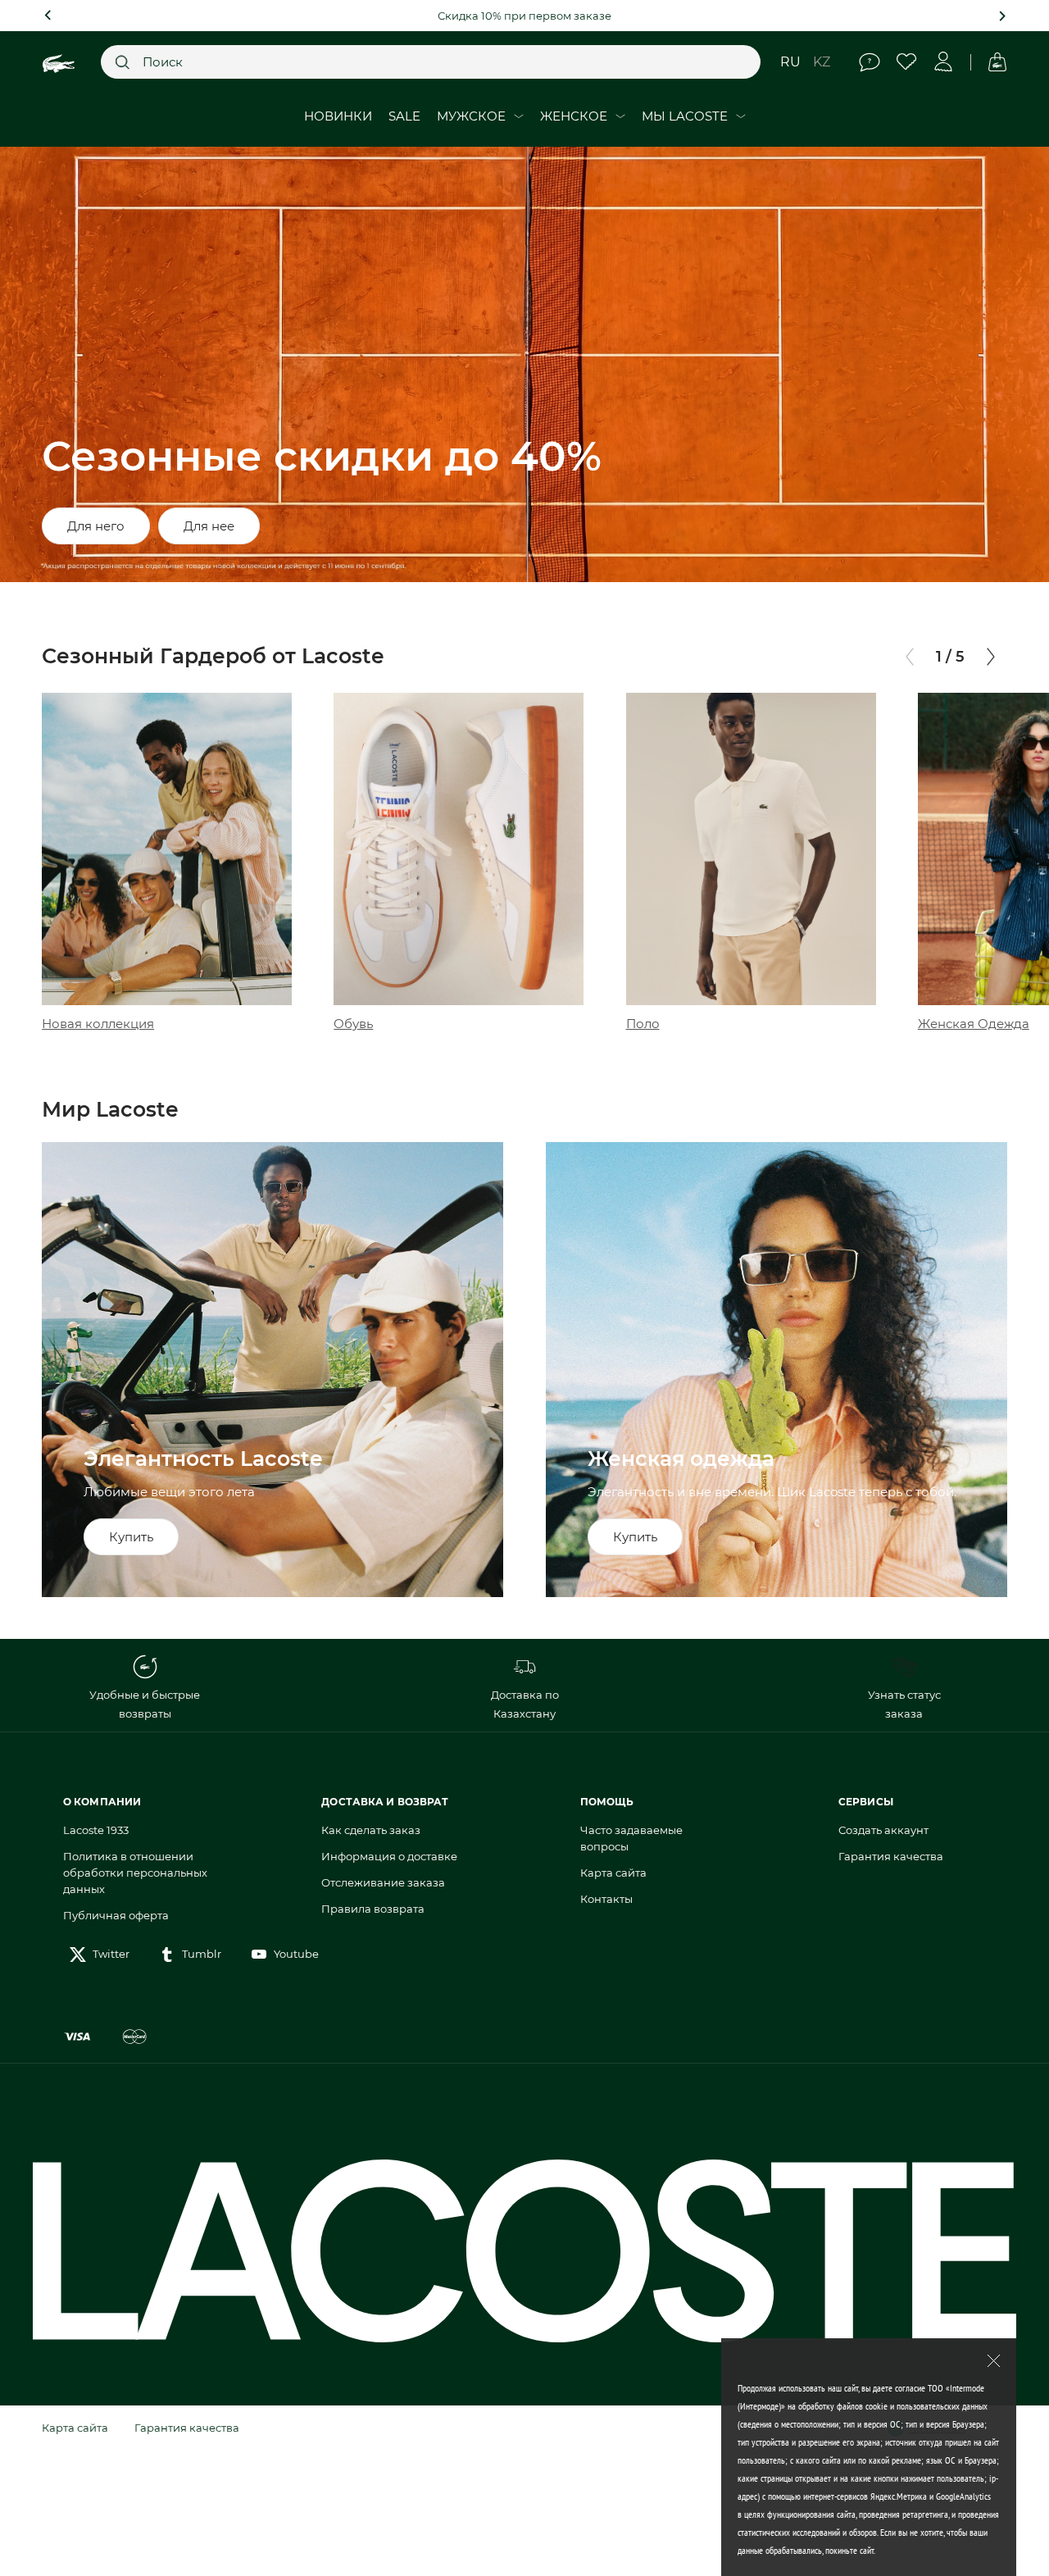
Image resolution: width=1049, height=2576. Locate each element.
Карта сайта (613, 1873)
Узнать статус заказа (904, 1704)
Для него (96, 526)
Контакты (606, 1899)
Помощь (870, 62)
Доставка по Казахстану (525, 1704)
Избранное (907, 62)
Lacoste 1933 (96, 1830)
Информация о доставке (389, 1856)
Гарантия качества (891, 1856)
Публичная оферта (116, 1915)
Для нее (209, 526)
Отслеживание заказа (383, 1882)
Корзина (997, 62)
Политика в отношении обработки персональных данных (135, 1873)
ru (790, 62)
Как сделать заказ (371, 1830)
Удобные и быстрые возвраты (145, 1704)
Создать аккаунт (883, 1830)
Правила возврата (373, 1909)
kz (822, 62)
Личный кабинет (944, 62)
